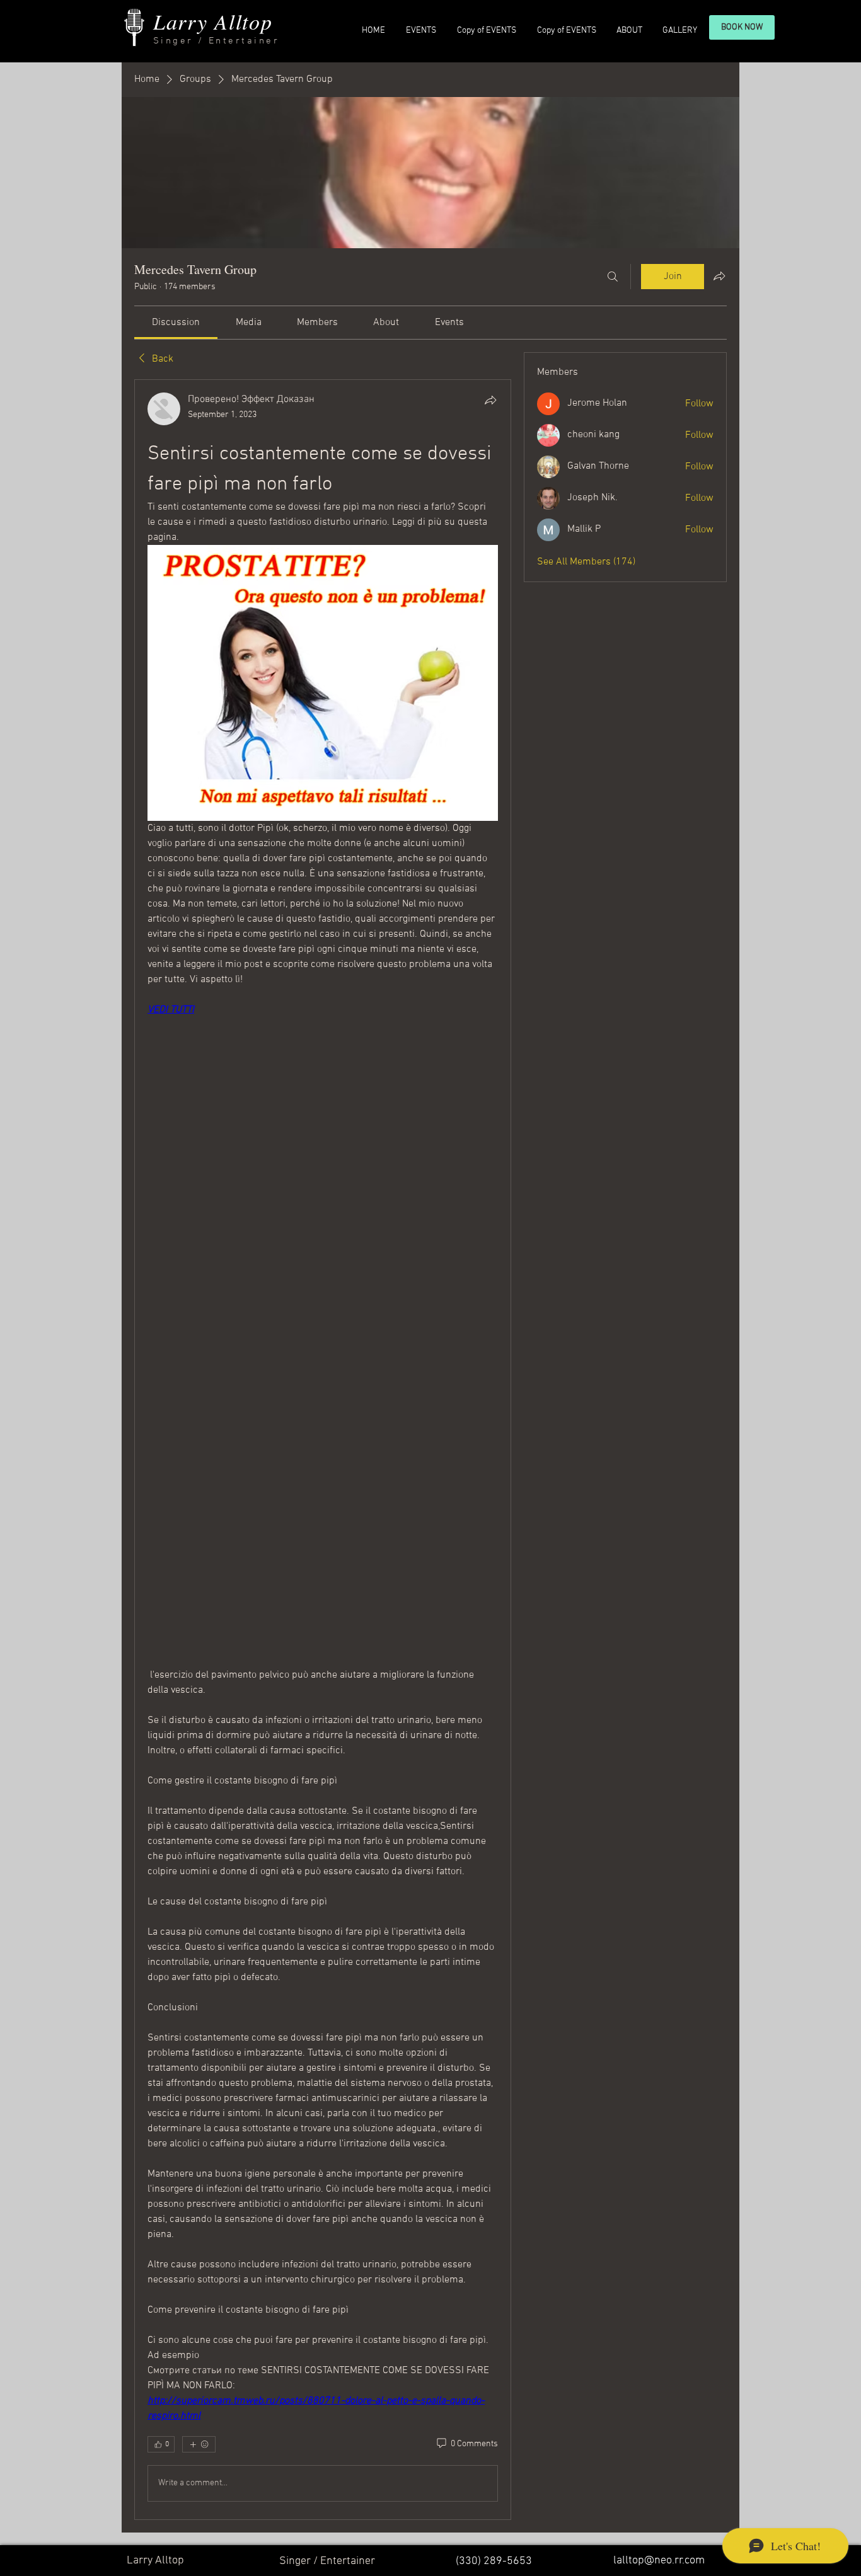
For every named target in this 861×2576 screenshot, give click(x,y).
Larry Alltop (213, 21)
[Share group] (719, 276)
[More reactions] (199, 2444)
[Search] (613, 277)
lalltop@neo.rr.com (659, 2561)
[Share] (490, 400)
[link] (176, 323)
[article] (323, 1450)
